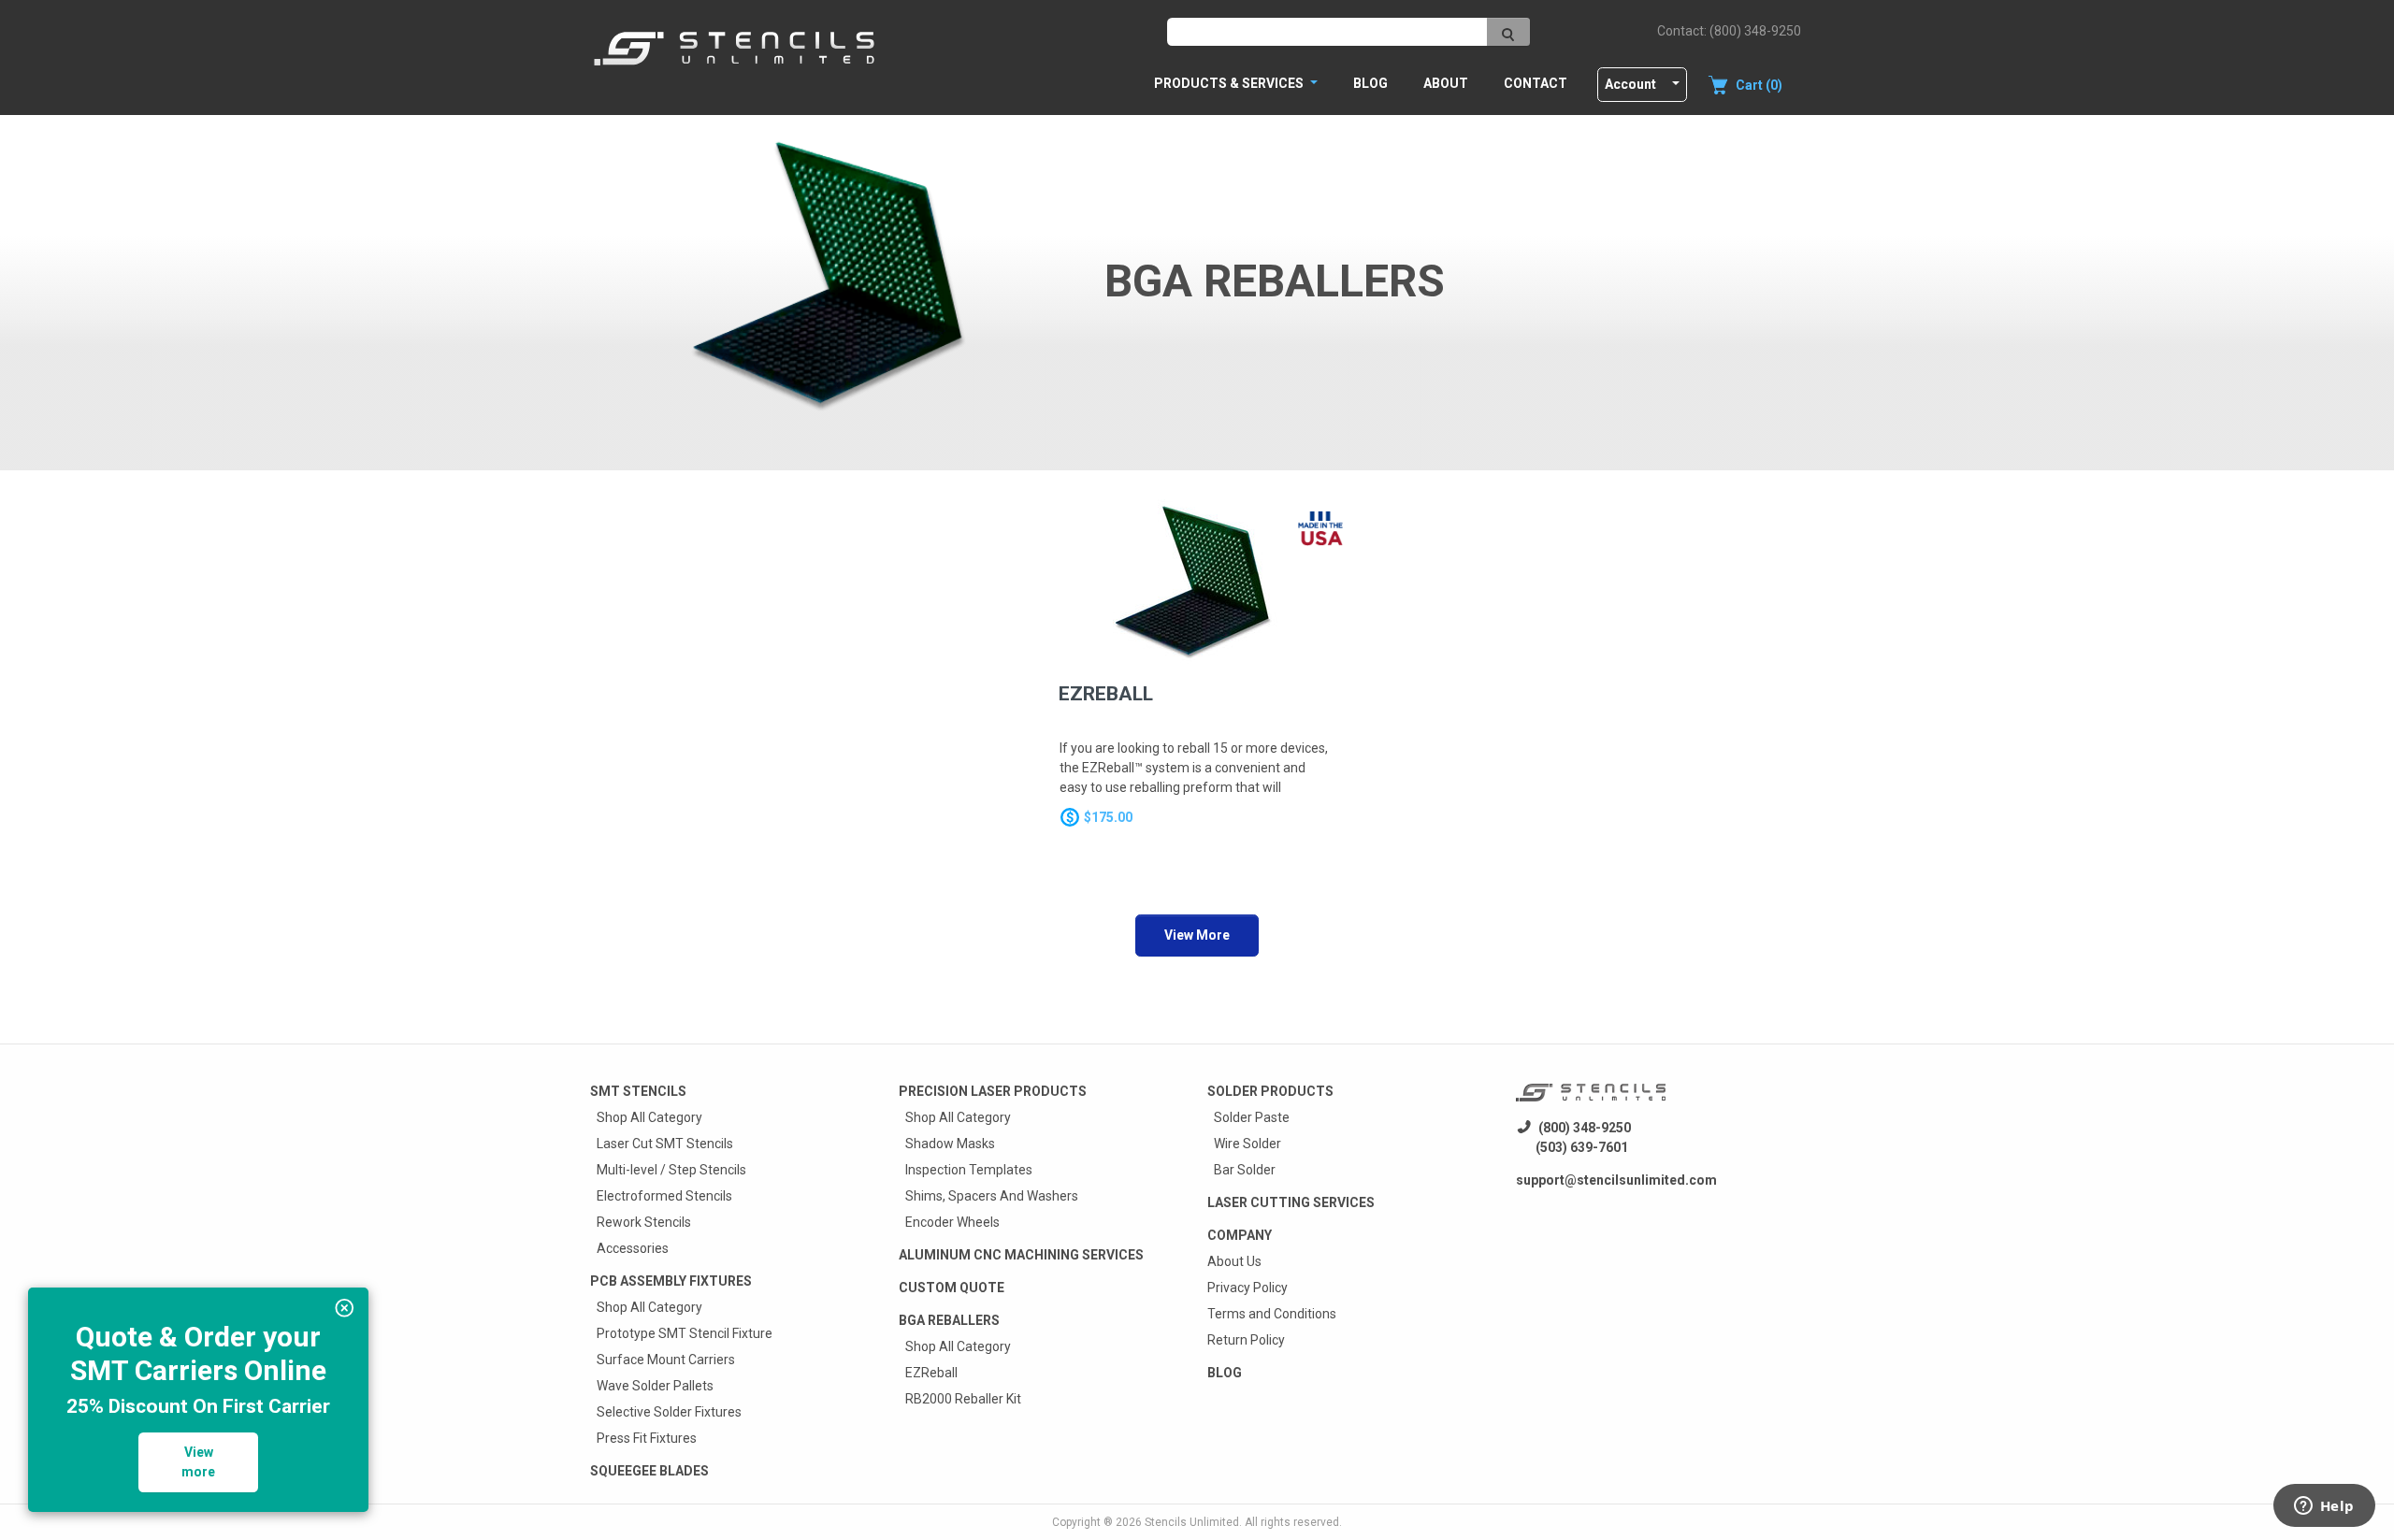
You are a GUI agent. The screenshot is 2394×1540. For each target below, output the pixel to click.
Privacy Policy (1247, 1288)
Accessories (633, 1248)
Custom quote (952, 1288)
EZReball (931, 1373)
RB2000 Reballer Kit (963, 1399)
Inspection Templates (969, 1170)
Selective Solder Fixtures (669, 1412)
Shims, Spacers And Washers (992, 1196)
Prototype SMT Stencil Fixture (685, 1333)
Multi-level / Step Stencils (671, 1170)
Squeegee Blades (649, 1471)
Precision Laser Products (993, 1091)
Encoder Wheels (952, 1222)
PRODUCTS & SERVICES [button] (1230, 83)
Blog (1370, 83)
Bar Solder (1245, 1170)
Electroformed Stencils (664, 1196)
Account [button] (1630, 84)
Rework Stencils (644, 1222)
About (1446, 83)
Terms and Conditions (1272, 1314)
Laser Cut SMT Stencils (665, 1144)
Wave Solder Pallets (655, 1386)
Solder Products (1270, 1091)
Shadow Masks (950, 1144)
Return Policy (1246, 1340)
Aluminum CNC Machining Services (1021, 1255)
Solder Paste (1252, 1117)
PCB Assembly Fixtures (671, 1281)
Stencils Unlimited (1192, 1522)
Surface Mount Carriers (666, 1360)
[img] (345, 1308)
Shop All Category (649, 1117)
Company (1240, 1235)
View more (198, 1462)
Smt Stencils (638, 1091)
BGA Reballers (949, 1320)
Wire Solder (1247, 1144)
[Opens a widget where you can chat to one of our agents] (2324, 1507)
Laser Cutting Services (1291, 1202)
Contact (1536, 83)
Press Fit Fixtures (647, 1438)
